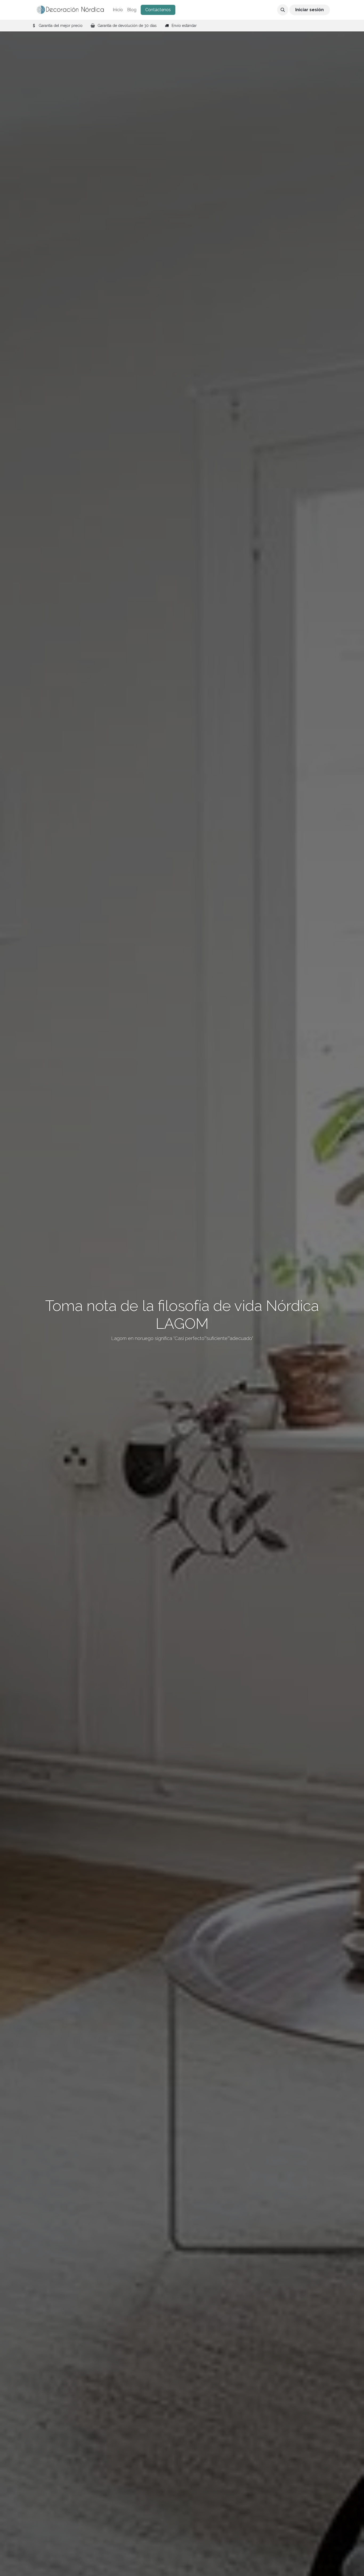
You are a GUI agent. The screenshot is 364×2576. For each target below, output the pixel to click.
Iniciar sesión (310, 10)
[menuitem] (118, 10)
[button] (283, 10)
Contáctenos (158, 10)
